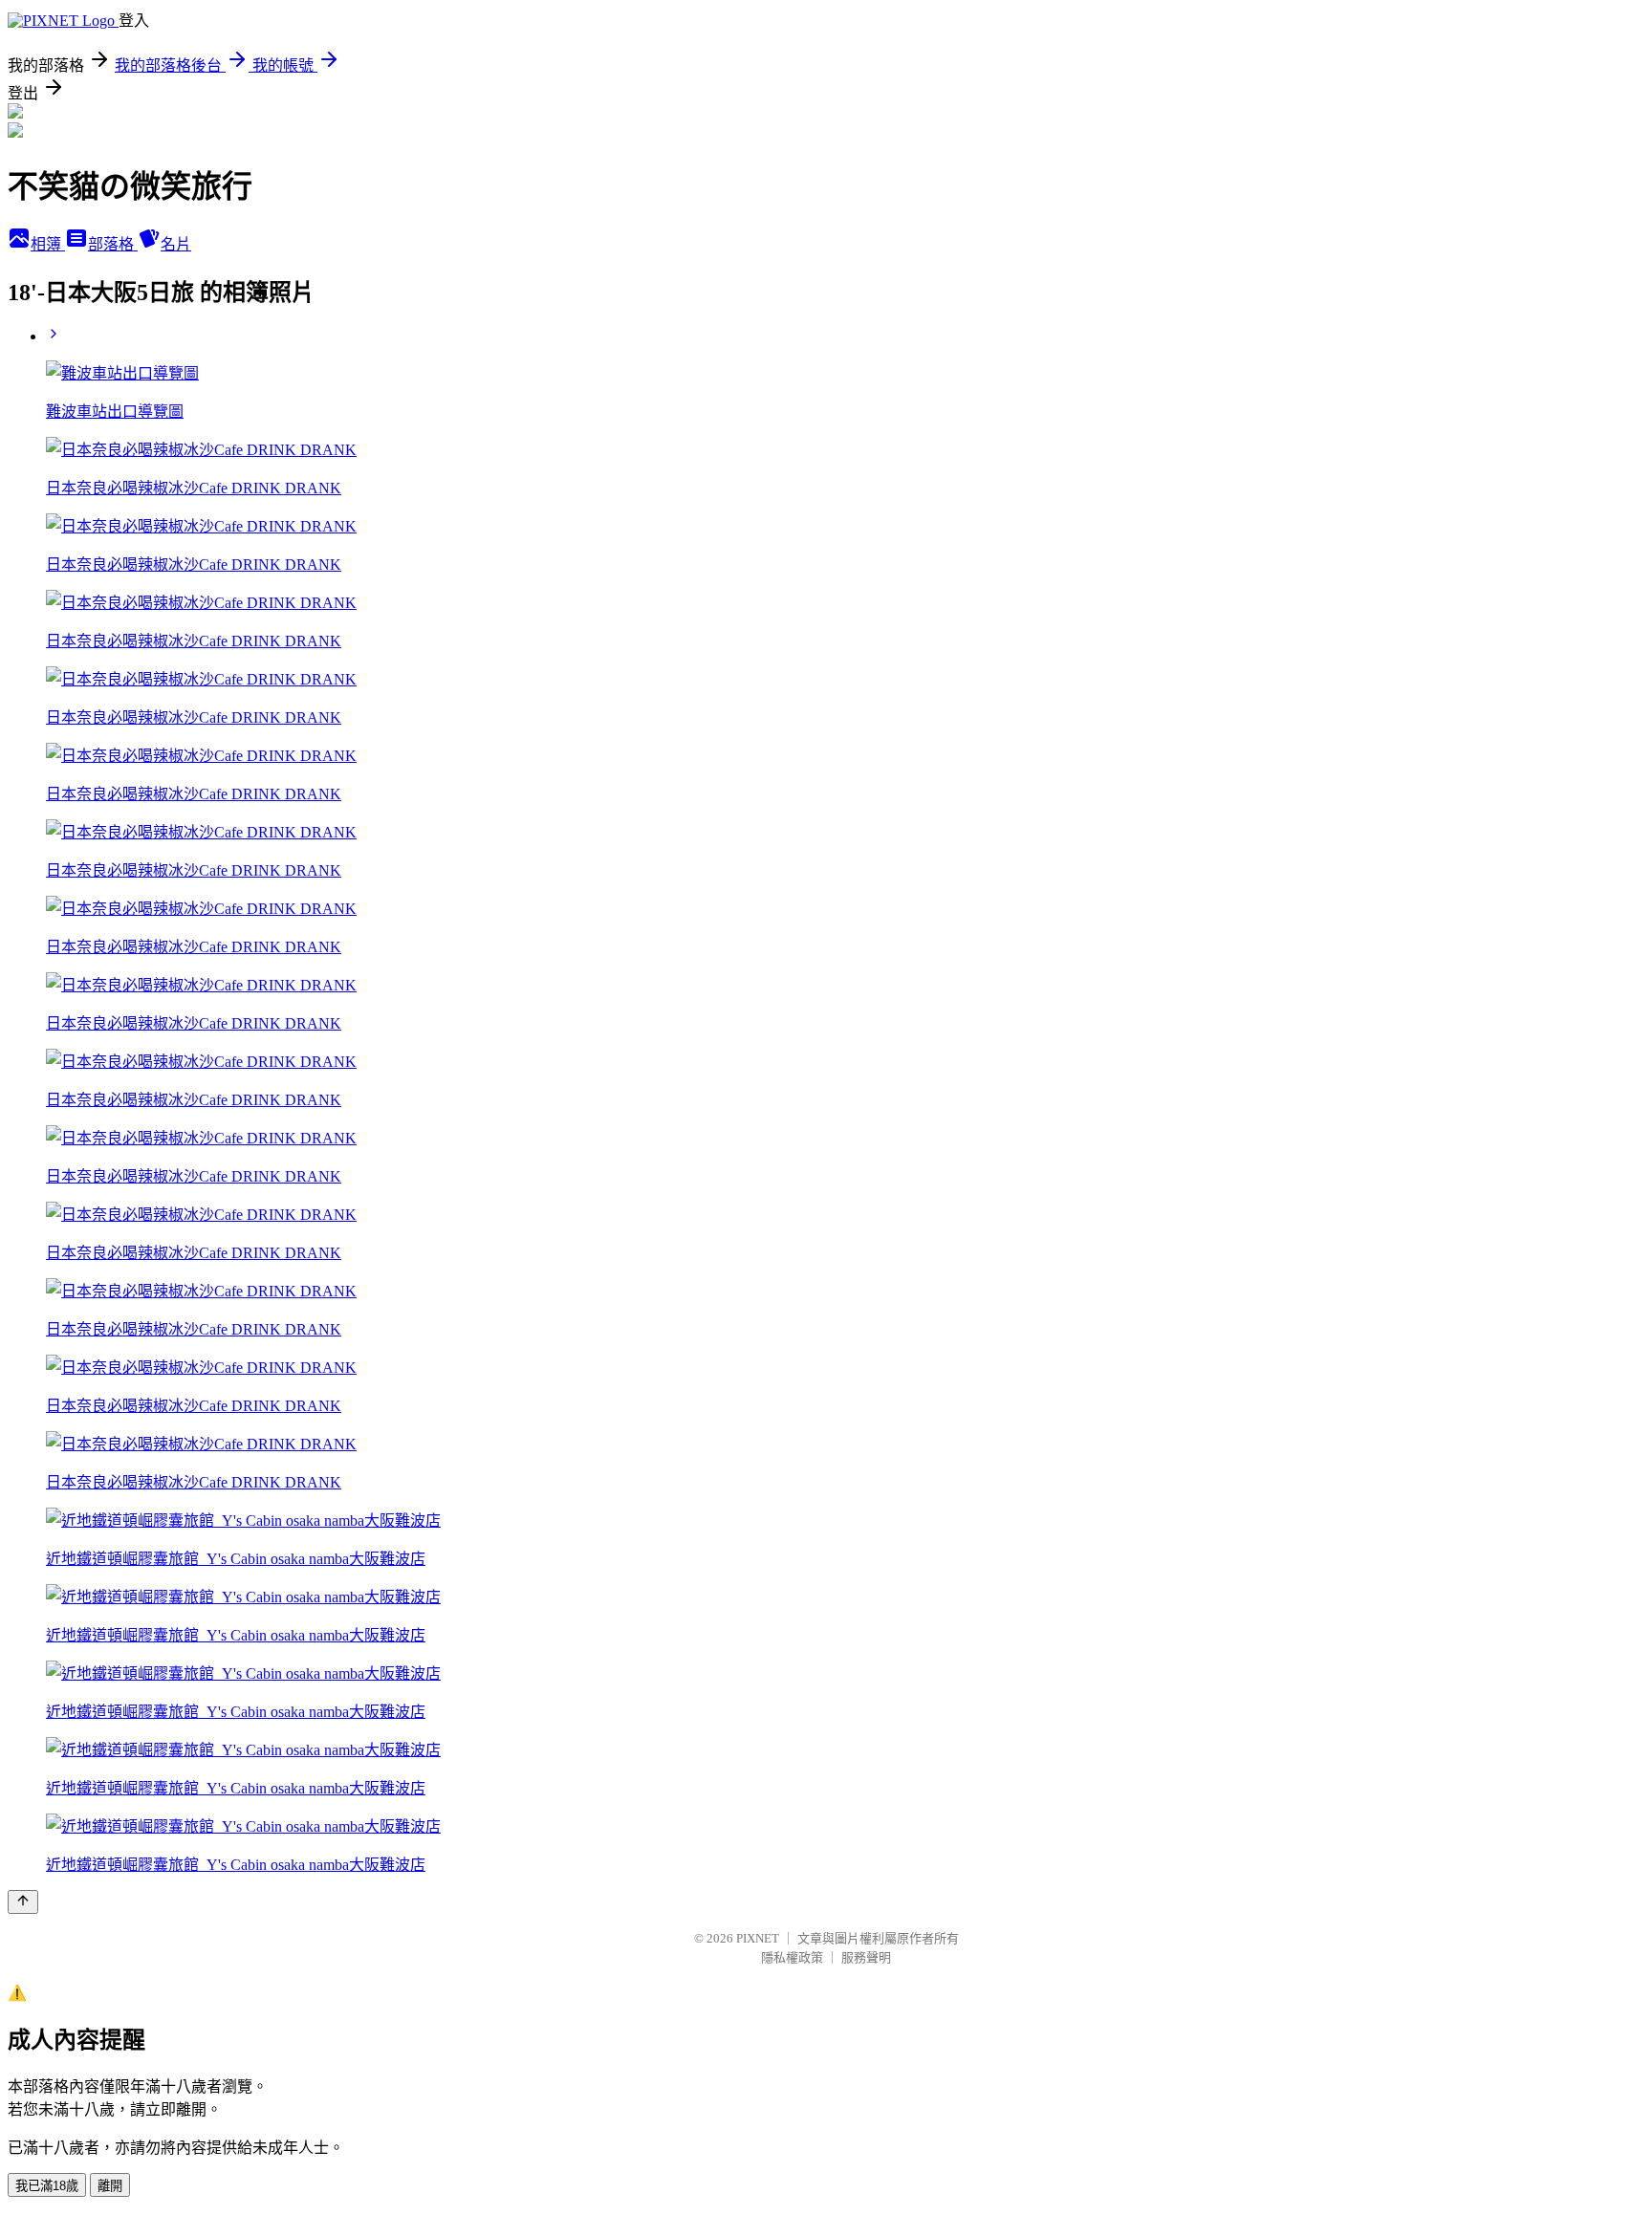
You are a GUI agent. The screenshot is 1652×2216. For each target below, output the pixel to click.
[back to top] (23, 1902)
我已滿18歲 (47, 2186)
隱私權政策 (792, 1957)
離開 (110, 2186)
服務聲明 (866, 1957)
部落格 (113, 244)
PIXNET (758, 1938)
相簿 (48, 244)
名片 (176, 244)
